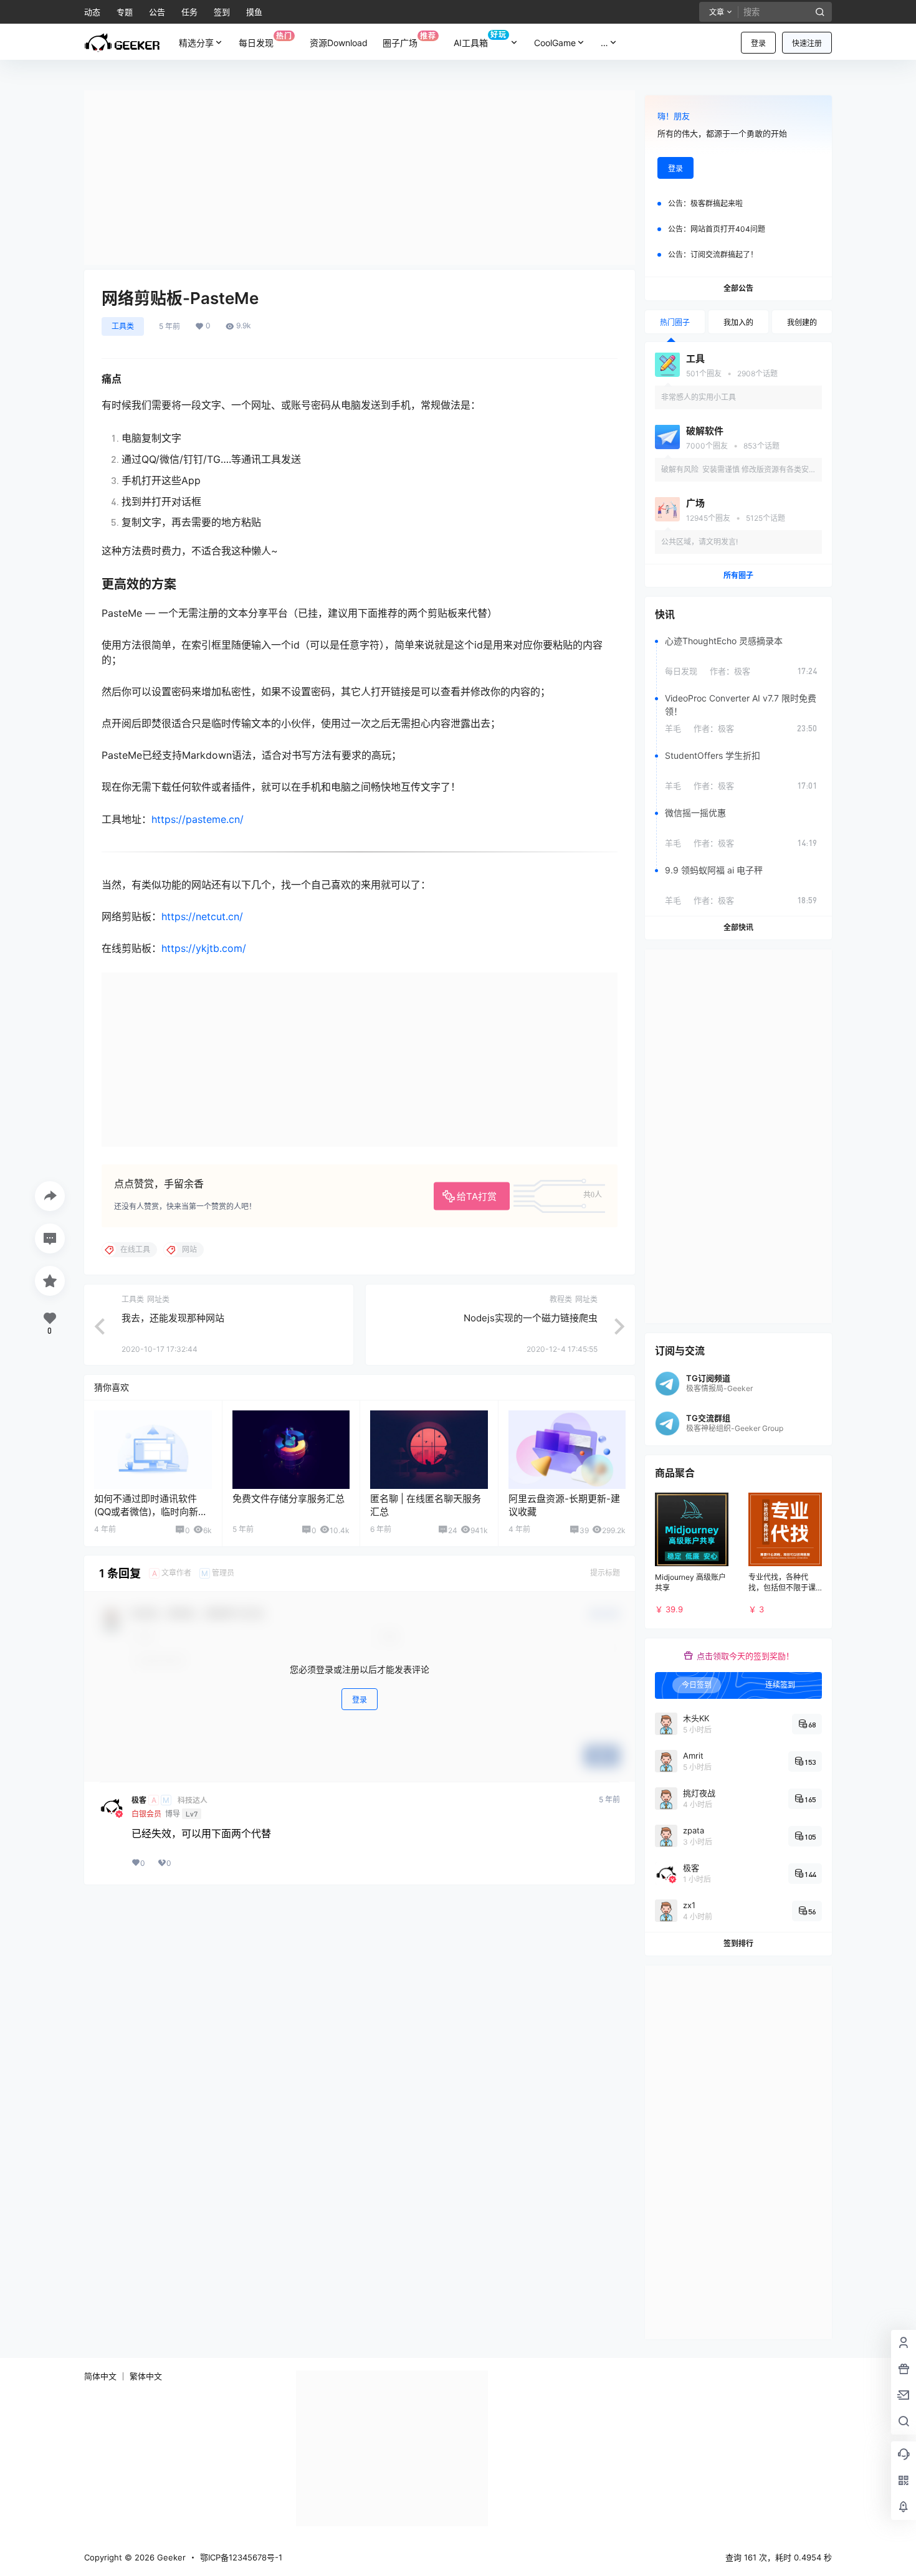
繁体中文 (146, 2376)
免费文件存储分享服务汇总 (289, 1499)
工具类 (123, 326)
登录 (758, 43)
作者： (730, 671)
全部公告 (738, 288)
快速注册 (807, 43)
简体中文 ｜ (106, 2376)
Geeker (170, 2557)
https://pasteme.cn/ (198, 819)
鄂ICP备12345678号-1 (241, 2557)
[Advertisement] (360, 178)
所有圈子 (738, 575)
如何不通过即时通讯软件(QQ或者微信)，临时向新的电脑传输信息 (151, 1512)
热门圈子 (675, 322)
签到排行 (738, 1943)
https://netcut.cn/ (202, 916)
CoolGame (555, 43)
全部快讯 (738, 927)
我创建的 (802, 322)
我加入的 (738, 322)
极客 (139, 1800)
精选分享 (196, 43)
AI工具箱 (480, 39)
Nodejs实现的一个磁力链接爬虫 (531, 1318)
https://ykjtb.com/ (204, 948)
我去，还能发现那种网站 (173, 1318)
